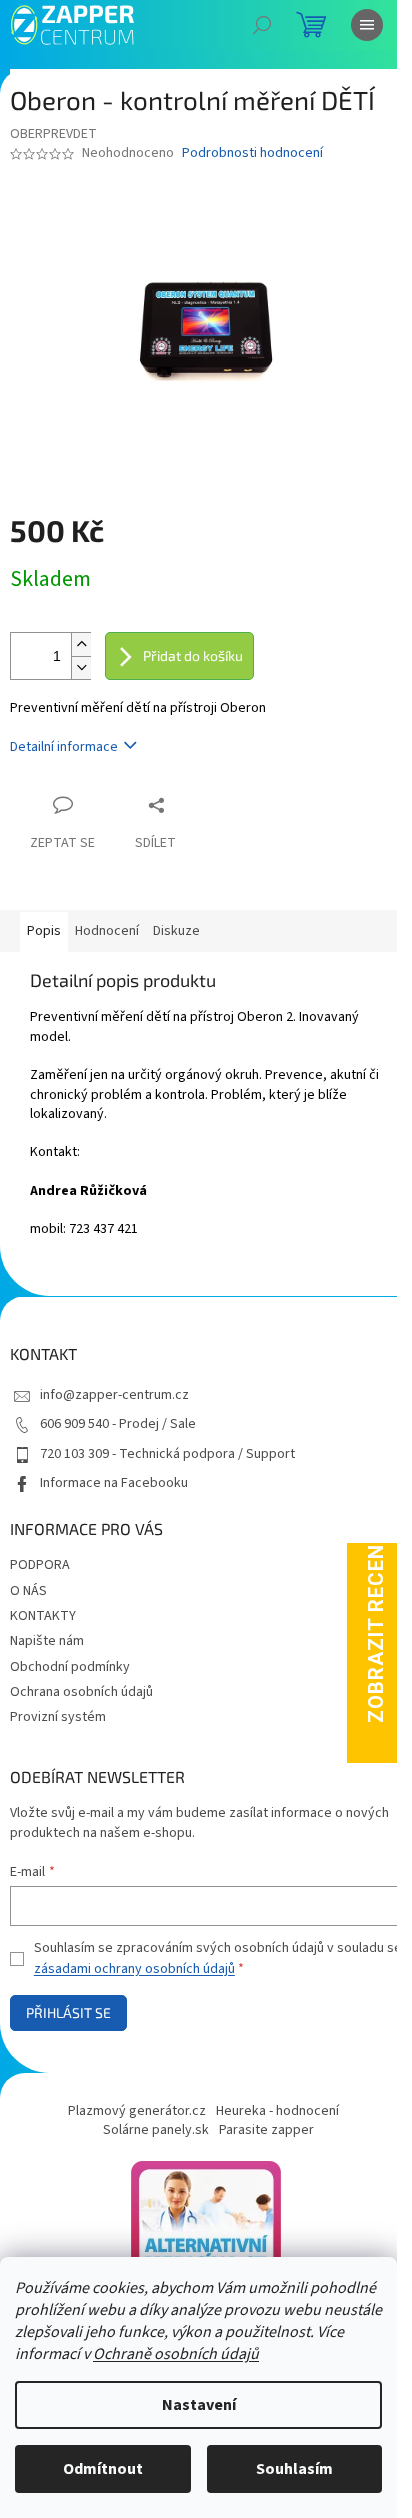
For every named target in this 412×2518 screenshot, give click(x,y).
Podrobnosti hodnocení (252, 153)
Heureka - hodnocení (277, 2111)
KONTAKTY (43, 1616)
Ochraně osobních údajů (176, 2354)
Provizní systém (58, 1717)
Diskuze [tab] (176, 931)
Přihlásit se (68, 2012)
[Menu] (367, 25)
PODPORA (40, 1565)
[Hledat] (262, 25)
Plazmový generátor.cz (137, 2111)
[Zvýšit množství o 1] (81, 644)
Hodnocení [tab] (107, 931)
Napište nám (47, 1641)
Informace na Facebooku (114, 1483)
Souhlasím (294, 2469)
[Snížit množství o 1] (81, 667)
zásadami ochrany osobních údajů (134, 1969)
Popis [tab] (44, 931)
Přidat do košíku (193, 655)
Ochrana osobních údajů (81, 1692)
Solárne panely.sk (156, 2130)
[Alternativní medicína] (206, 2235)
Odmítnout (103, 2469)
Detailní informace (64, 747)
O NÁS (28, 1591)
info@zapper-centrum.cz (114, 1395)
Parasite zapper (266, 2130)
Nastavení (199, 2405)
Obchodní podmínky (70, 1667)
